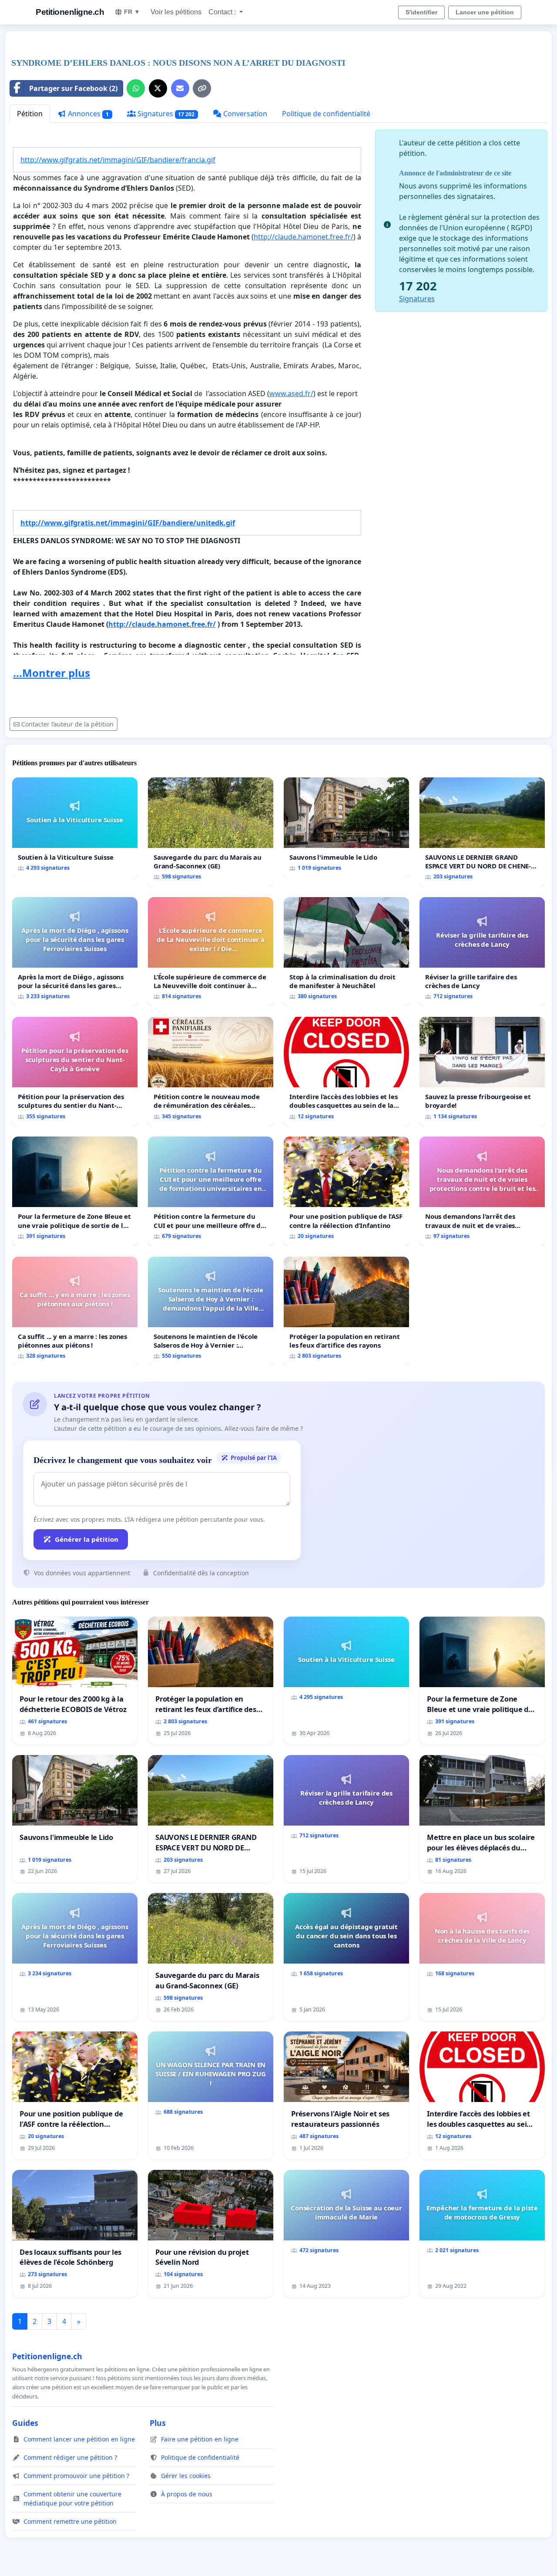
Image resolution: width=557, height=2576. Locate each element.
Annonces (87, 114)
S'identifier (421, 12)
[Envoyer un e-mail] (180, 88)
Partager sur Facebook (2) (73, 88)
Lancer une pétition (485, 12)
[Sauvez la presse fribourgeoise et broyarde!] (482, 1071)
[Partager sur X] (158, 88)
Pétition (30, 114)
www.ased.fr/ (291, 393)
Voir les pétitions (176, 12)
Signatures (165, 114)
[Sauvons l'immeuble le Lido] (346, 828)
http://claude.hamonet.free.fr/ (304, 237)
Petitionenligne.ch (70, 12)
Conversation (244, 114)
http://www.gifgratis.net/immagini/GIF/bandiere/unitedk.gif (128, 523)
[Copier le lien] (202, 88)
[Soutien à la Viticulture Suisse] (75, 828)
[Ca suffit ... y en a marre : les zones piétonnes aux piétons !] (75, 1311)
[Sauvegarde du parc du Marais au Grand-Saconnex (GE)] (211, 832)
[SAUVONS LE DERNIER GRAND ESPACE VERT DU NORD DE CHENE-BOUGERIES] (482, 832)
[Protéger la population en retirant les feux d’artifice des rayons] (346, 1311)
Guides (25, 2423)
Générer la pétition (87, 1539)
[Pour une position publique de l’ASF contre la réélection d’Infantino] (346, 1191)
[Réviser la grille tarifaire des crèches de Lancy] (482, 952)
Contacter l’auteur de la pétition (67, 724)
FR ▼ (132, 12)
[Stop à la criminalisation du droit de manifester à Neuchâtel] (346, 952)
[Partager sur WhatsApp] (136, 88)
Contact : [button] (223, 12)
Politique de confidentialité (326, 114)
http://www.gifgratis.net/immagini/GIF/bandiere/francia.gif (118, 160)
